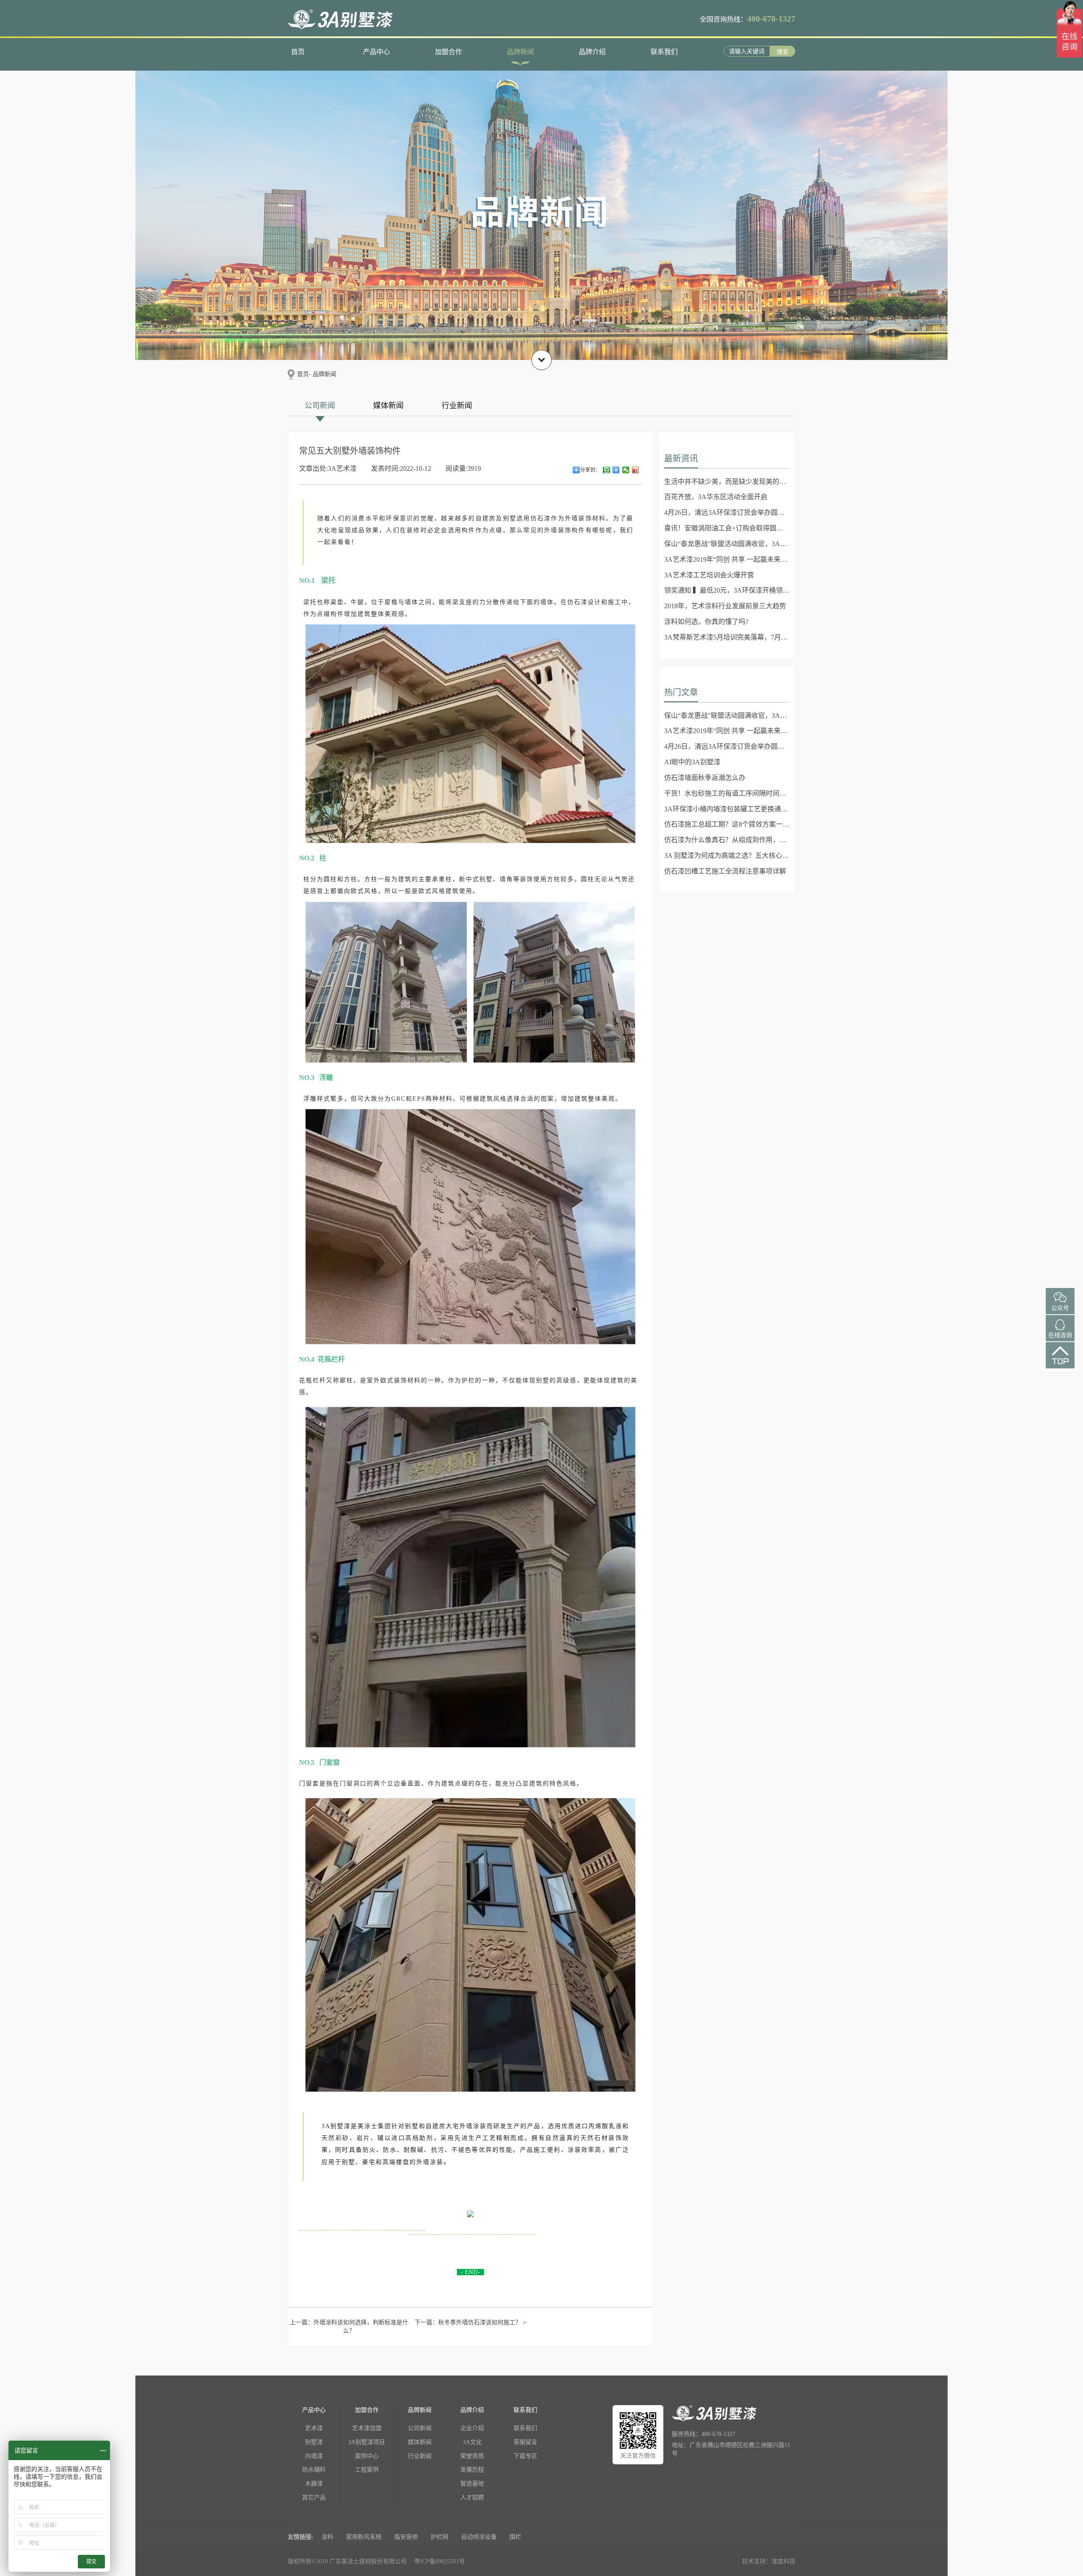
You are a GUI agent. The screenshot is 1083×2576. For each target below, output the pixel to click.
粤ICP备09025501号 (440, 2561)
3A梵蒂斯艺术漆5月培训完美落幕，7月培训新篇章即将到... (727, 637)
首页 (298, 52)
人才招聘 (472, 2498)
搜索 (783, 52)
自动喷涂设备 (479, 2537)
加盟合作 (448, 52)
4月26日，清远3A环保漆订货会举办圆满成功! (727, 512)
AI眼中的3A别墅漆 (692, 762)
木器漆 (314, 2484)
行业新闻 (457, 406)
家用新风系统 (364, 2537)
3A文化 (472, 2442)
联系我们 (664, 52)
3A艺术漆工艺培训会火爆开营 (709, 575)
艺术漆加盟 (367, 2428)
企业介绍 (472, 2428)
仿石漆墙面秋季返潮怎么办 (705, 778)
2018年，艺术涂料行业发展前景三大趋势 (725, 606)
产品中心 (377, 52)
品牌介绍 (592, 52)
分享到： (590, 470)
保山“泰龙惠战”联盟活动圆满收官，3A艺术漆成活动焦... (727, 544)
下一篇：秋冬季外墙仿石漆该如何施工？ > (470, 2322)
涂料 (327, 2537)
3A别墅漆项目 (367, 2442)
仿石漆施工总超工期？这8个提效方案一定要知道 (727, 824)
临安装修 (406, 2537)
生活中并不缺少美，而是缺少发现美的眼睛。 (727, 482)
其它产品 (314, 2498)
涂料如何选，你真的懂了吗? (706, 622)
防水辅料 (314, 2470)
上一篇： (349, 2327)
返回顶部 (1060, 1363)
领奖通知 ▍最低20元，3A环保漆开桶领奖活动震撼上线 (727, 590)
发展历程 (472, 2470)
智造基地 (472, 2484)
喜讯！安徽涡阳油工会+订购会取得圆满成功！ (727, 528)
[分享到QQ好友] (616, 470)
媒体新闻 (388, 406)
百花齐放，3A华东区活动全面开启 (716, 497)
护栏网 (440, 2537)
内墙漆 (314, 2456)
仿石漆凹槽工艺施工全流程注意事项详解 (725, 871)
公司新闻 (320, 406)
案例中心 (367, 2456)
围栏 (515, 2537)
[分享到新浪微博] (636, 470)
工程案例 (367, 2470)
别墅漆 (314, 2442)
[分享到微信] (626, 470)
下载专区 (525, 2456)
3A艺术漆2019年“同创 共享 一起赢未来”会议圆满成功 (727, 559)
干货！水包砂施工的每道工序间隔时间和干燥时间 (727, 793)
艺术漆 (314, 2428)
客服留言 (525, 2442)
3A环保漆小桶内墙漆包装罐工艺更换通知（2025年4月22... (727, 809)
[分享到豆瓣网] (606, 470)
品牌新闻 (520, 52)
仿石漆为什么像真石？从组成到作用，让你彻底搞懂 (727, 840)
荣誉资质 (472, 2456)
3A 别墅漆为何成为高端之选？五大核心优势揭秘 (727, 855)
